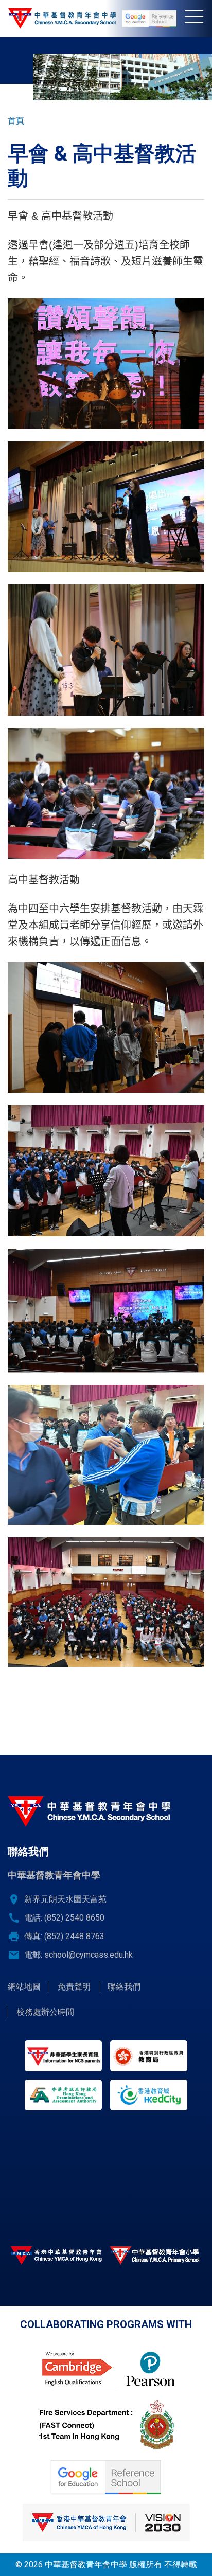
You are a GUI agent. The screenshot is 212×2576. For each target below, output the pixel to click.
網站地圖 (24, 1987)
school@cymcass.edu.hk (89, 1955)
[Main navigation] (198, 19)
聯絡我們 (124, 1987)
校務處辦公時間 (45, 2012)
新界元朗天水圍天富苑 (65, 1899)
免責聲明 (74, 1987)
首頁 (16, 121)
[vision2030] (106, 2522)
